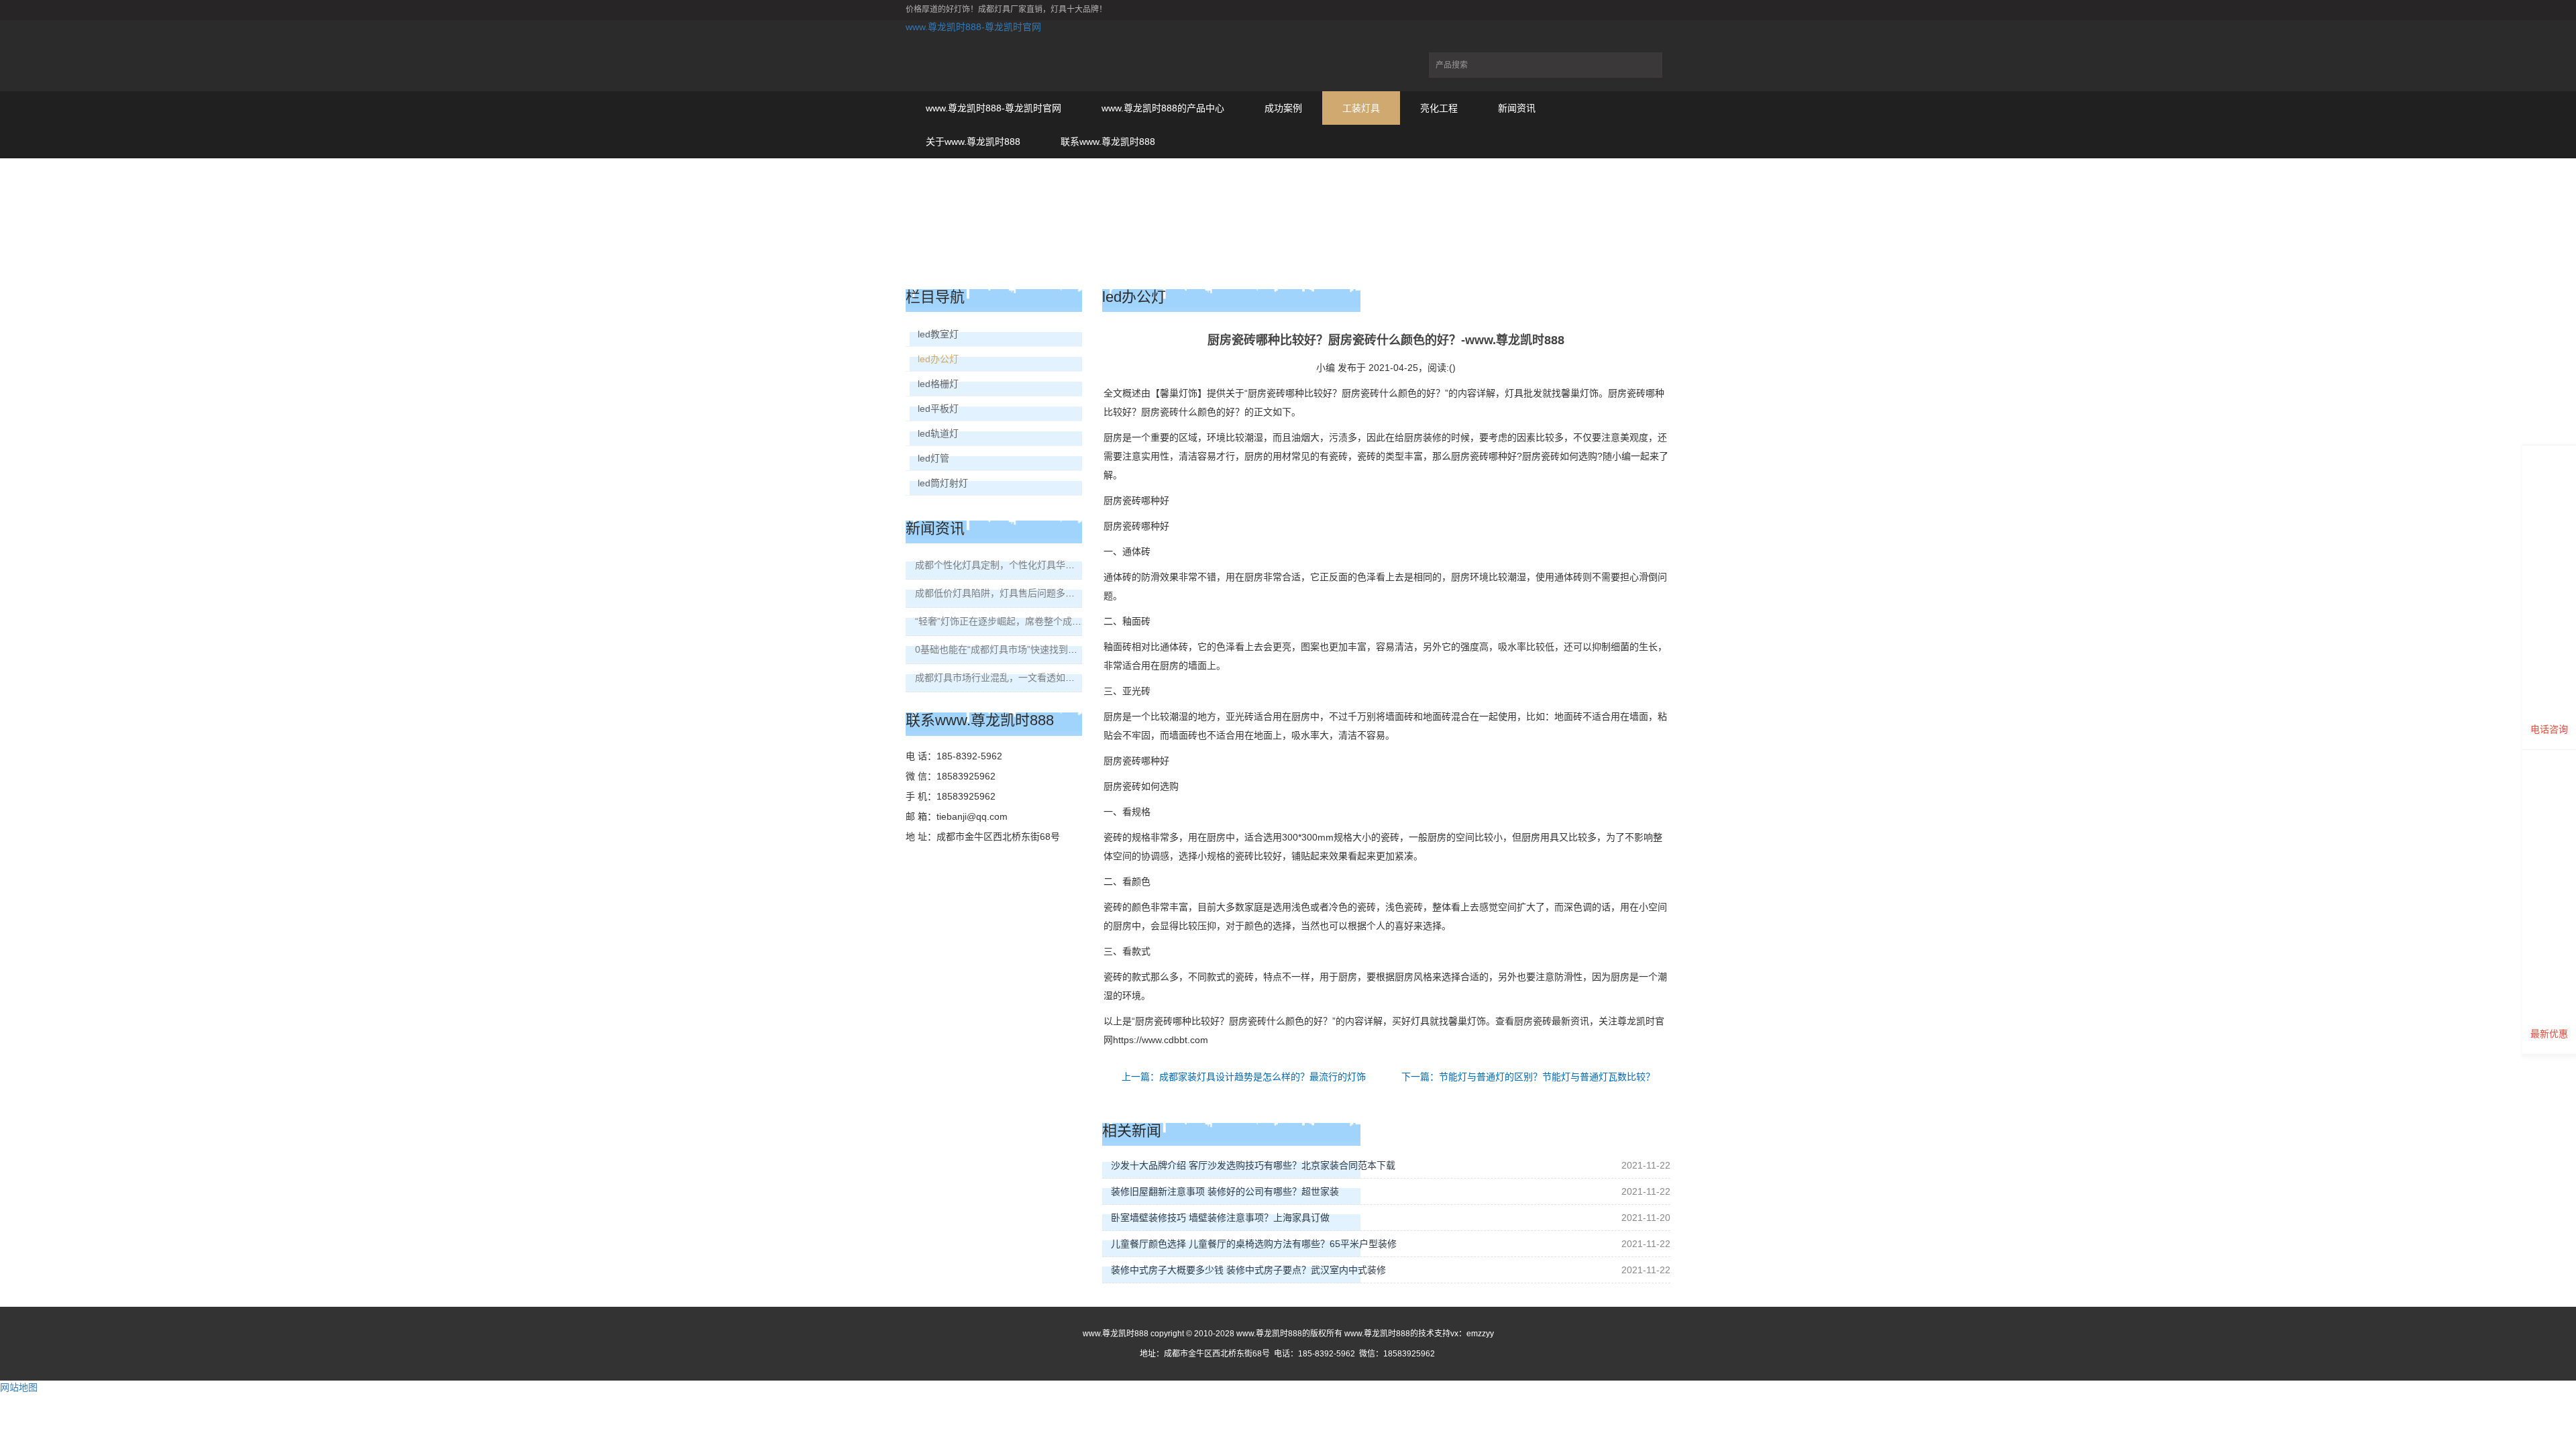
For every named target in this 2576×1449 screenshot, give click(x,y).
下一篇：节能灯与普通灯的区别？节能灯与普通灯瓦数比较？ (1528, 1077)
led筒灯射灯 (943, 483)
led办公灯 (938, 359)
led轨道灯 (938, 433)
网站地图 (19, 1387)
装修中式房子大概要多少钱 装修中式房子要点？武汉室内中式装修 (1248, 1270)
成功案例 (1283, 108)
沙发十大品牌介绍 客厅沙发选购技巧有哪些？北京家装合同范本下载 (1253, 1165)
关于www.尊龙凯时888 (973, 142)
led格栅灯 (938, 384)
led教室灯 (938, 334)
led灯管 (933, 458)
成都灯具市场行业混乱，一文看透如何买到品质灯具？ (1028, 678)
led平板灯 (938, 409)
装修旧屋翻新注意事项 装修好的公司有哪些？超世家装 (1225, 1191)
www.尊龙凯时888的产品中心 (1163, 108)
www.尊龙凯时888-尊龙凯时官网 (973, 27)
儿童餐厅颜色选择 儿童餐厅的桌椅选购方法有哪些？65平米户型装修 (1254, 1244)
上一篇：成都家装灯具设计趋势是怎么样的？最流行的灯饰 (1244, 1077)
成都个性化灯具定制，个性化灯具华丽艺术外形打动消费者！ (1042, 565)
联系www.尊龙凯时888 (1108, 142)
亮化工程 (1439, 108)
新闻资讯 (1517, 108)
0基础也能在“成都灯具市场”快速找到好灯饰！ (1010, 649)
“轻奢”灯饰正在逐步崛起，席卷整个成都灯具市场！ (1022, 621)
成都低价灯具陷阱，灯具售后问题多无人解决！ (1014, 593)
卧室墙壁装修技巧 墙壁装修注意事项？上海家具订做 (1220, 1218)
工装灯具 (1361, 108)
